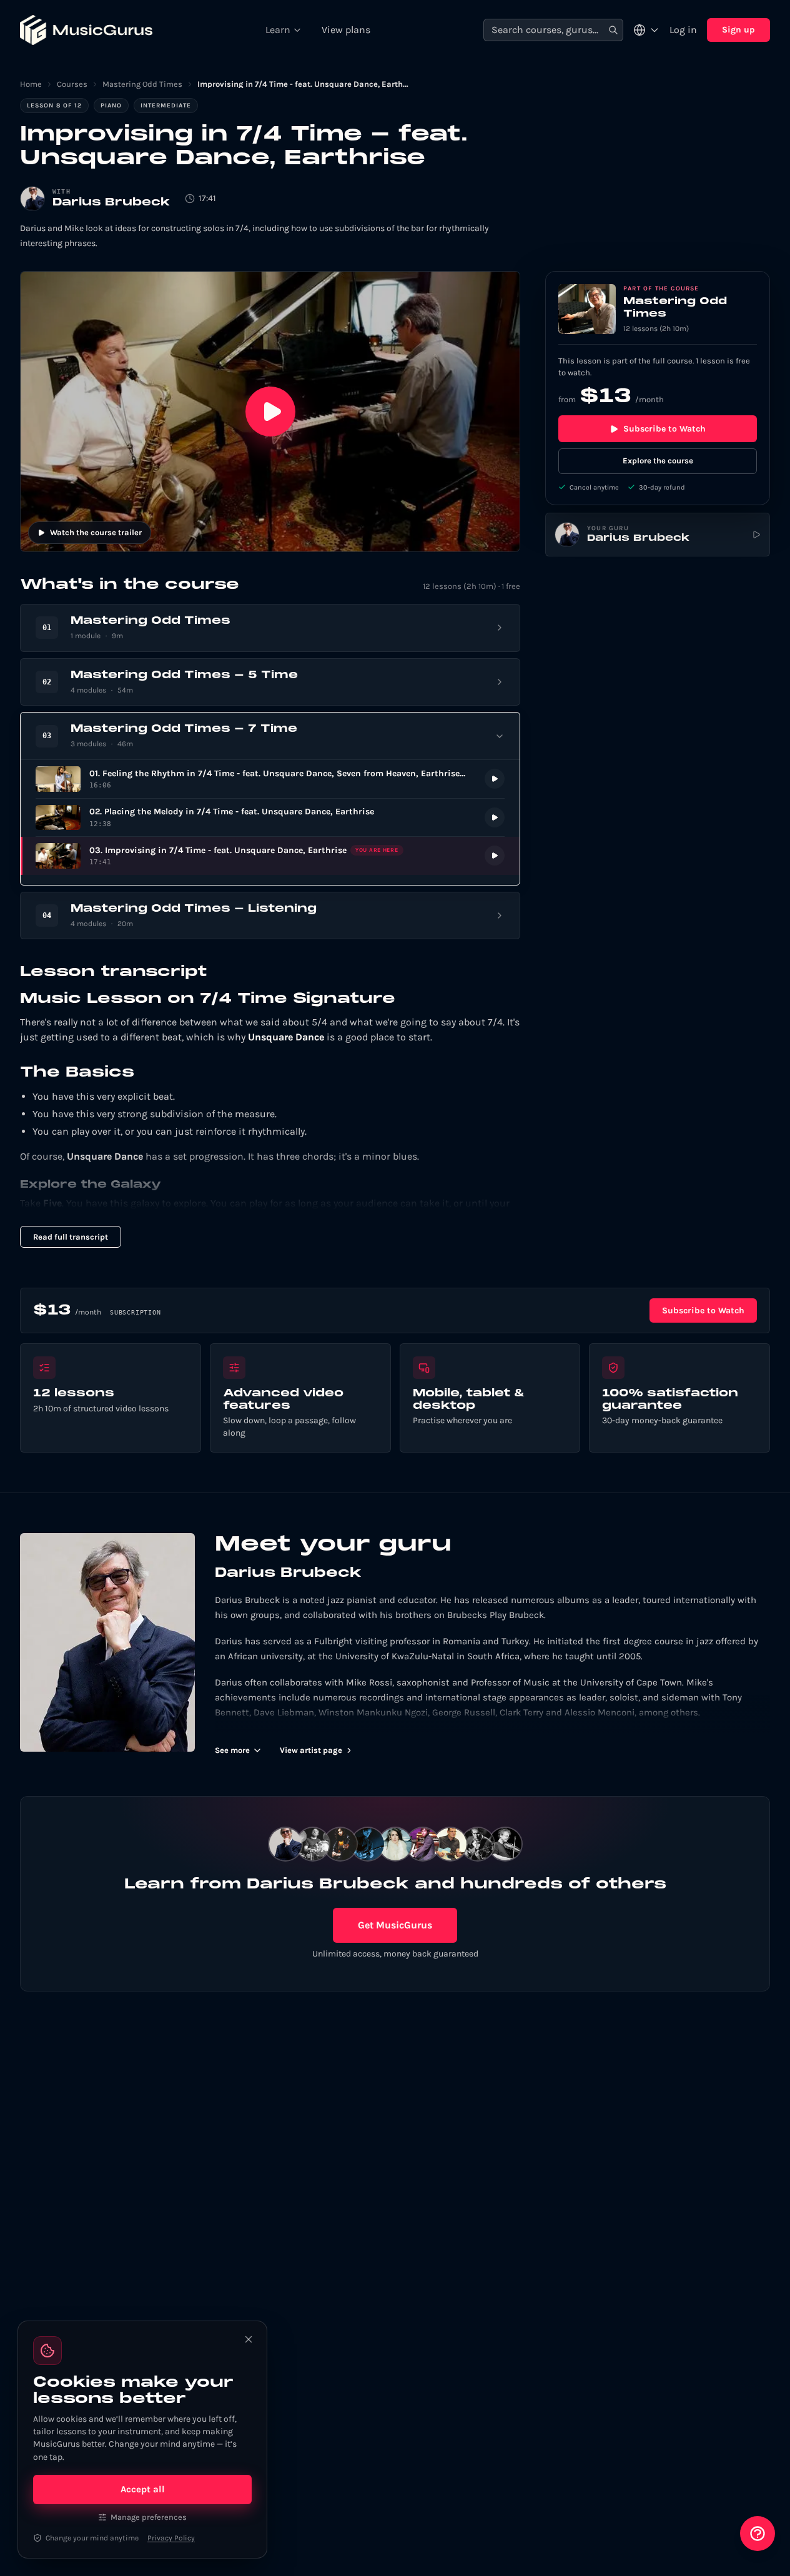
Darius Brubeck (111, 203)
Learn (278, 30)
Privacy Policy (171, 2538)
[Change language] (646, 30)
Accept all (143, 2489)
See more (232, 1750)
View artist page (311, 1750)
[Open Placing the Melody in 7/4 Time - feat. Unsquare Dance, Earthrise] (270, 818)
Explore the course (658, 461)
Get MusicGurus (395, 1925)
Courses (72, 84)
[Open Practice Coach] (758, 2534)
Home (31, 84)
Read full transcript (71, 1237)
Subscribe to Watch (664, 429)
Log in (683, 30)
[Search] (613, 30)
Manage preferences (149, 2517)
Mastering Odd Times (142, 84)
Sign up (738, 30)
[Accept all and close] (249, 2339)
